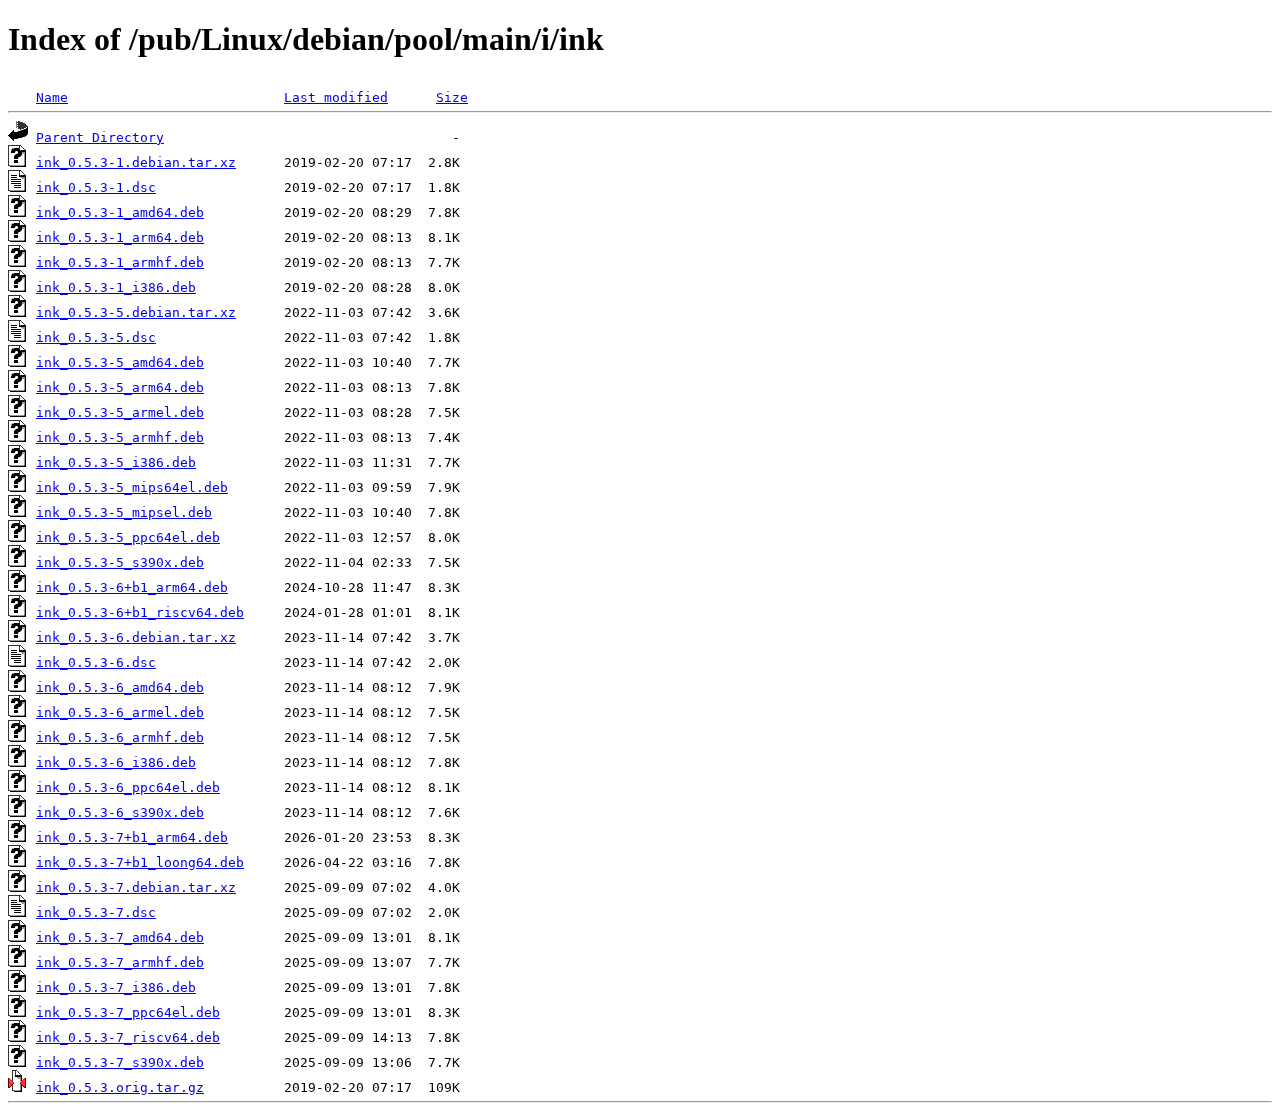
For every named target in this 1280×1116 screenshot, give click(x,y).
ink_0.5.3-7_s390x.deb (120, 1062)
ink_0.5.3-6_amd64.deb (120, 687)
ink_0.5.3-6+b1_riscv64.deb (140, 612)
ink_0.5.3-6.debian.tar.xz (136, 637)
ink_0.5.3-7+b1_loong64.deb (140, 862)
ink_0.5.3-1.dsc (96, 187)
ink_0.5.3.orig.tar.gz (120, 1087)
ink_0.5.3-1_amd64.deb (120, 212)
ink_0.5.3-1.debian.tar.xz (136, 162)
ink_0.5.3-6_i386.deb (116, 762)
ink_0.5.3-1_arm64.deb (120, 237)
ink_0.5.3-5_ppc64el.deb (128, 537)
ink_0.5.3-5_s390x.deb (120, 562)
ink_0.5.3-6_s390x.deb (120, 812)
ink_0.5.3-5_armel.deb (120, 412)
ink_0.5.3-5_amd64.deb (120, 362)
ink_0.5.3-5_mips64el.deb (132, 487)
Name (52, 97)
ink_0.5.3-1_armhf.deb (120, 262)
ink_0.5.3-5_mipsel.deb (124, 512)
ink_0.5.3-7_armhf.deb (120, 962)
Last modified (336, 97)
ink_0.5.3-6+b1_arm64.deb (132, 587)
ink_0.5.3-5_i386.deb (116, 462)
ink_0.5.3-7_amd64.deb (120, 937)
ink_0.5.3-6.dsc (96, 662)
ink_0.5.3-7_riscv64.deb (128, 1037)
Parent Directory (100, 137)
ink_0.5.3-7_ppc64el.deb (128, 1012)
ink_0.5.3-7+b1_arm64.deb (132, 837)
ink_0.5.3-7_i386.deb (116, 987)
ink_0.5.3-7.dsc (96, 912)
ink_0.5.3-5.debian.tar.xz (136, 312)
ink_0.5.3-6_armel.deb (120, 712)
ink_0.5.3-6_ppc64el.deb (128, 787)
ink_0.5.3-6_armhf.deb (120, 737)
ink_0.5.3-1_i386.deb (116, 287)
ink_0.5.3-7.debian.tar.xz (136, 887)
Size (452, 97)
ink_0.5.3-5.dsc (96, 337)
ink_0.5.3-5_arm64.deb (120, 387)
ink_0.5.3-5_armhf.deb (120, 437)
